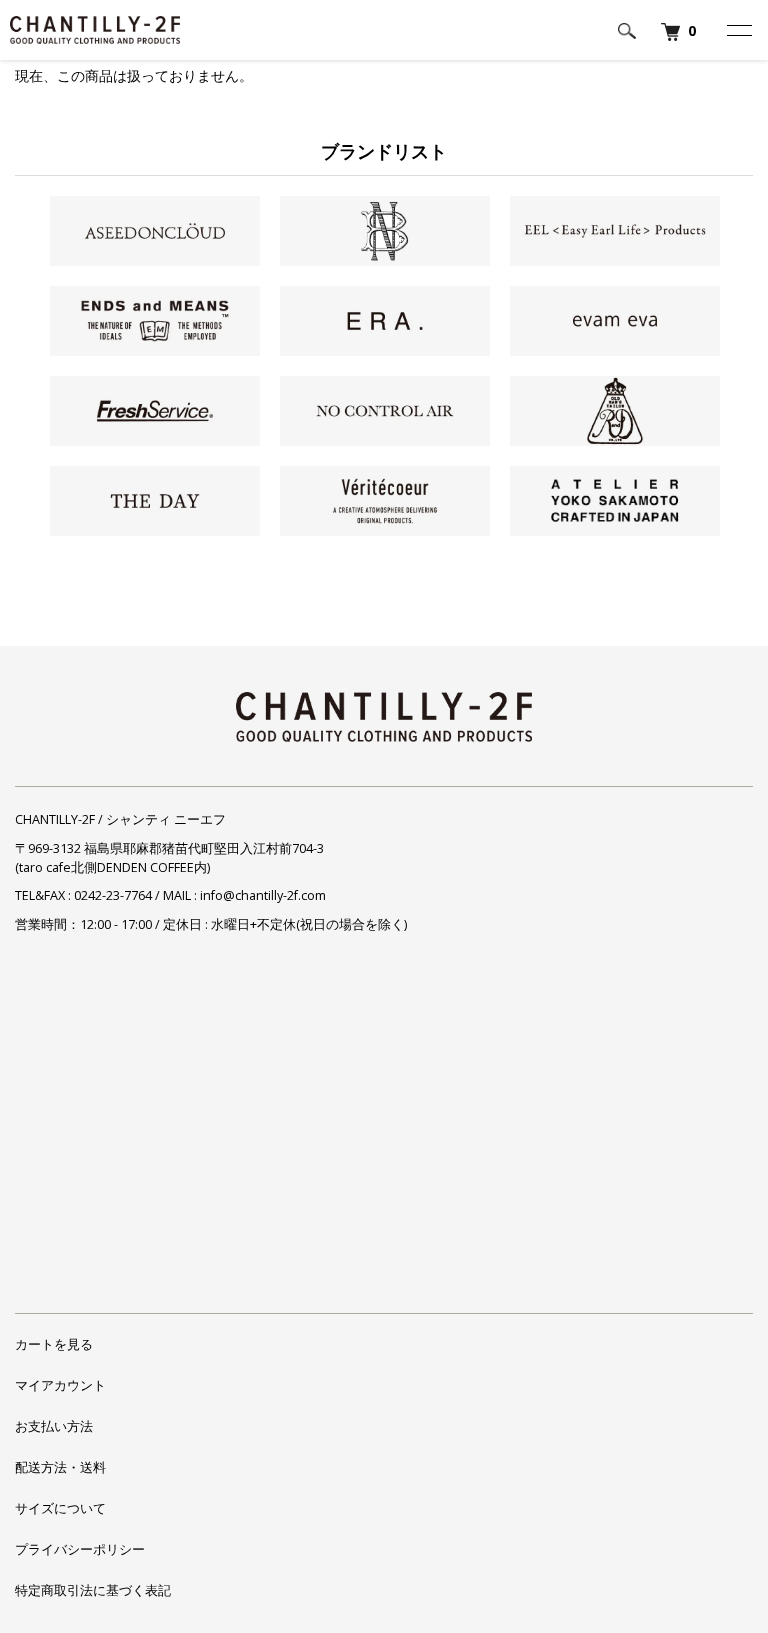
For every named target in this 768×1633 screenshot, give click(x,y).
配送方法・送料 (60, 1467)
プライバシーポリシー (80, 1549)
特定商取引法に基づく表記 (93, 1590)
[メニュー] (738, 30)
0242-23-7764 (113, 895)
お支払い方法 (54, 1426)
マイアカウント (60, 1385)
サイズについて (60, 1508)
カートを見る (54, 1344)
